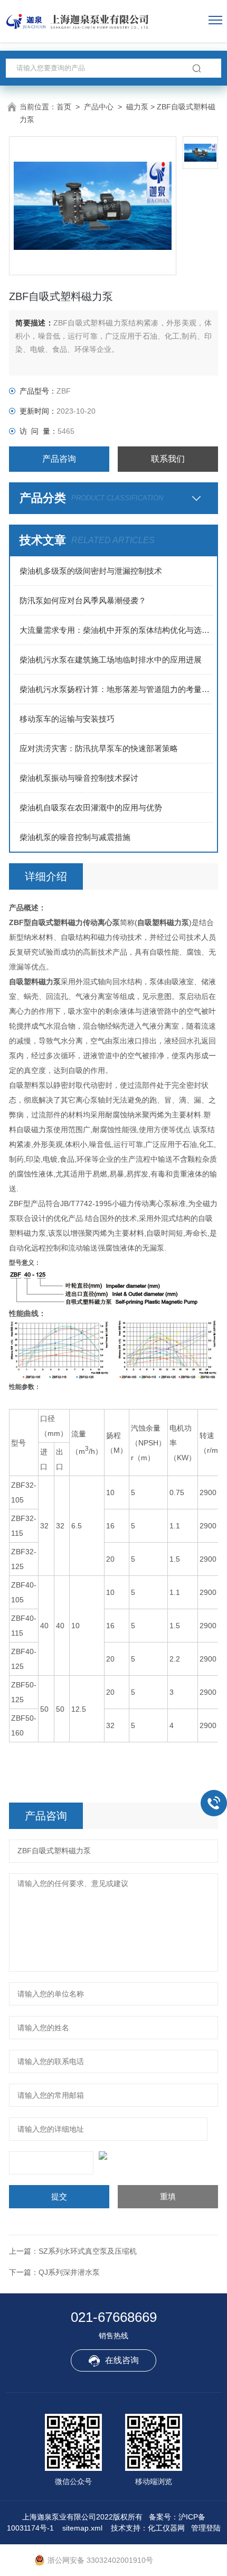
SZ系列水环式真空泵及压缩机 (88, 2251)
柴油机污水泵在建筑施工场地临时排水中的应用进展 (111, 660)
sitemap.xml (82, 2528)
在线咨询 (122, 2360)
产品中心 (99, 107)
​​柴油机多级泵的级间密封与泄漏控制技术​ (91, 571)
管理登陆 (206, 2528)
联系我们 (168, 459)
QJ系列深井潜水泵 (69, 2272)
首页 (64, 107)
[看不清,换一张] (113, 2155)
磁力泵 (137, 107)
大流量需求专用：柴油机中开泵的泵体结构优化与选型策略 (116, 630)
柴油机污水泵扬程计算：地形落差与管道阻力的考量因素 (116, 689)
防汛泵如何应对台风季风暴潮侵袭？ (83, 600)
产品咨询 (59, 459)
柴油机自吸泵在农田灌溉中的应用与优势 (91, 808)
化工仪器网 (166, 2528)
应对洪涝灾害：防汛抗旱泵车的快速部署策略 (99, 748)
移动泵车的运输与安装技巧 (67, 719)
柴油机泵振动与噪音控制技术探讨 (79, 778)
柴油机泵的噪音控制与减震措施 (75, 837)
